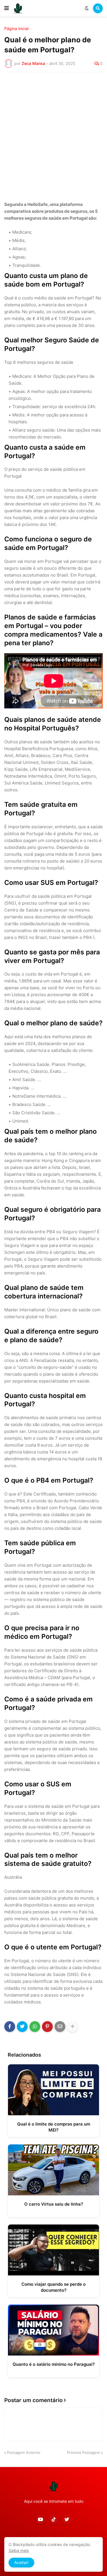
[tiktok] (54, 2519)
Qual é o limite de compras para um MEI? (54, 2127)
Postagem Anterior (24, 2452)
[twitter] (67, 2519)
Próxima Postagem (83, 2452)
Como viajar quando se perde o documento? (53, 2287)
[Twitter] (22, 2027)
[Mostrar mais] (72, 2027)
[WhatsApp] (35, 2027)
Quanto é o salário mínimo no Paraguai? (54, 2364)
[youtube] (41, 2519)
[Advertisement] (53, 133)
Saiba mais (19, 2550)
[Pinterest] (47, 2027)
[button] (7, 8)
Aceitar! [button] (21, 2562)
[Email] (60, 2027)
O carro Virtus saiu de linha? (54, 2204)
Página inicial (16, 29)
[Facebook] (10, 2027)
